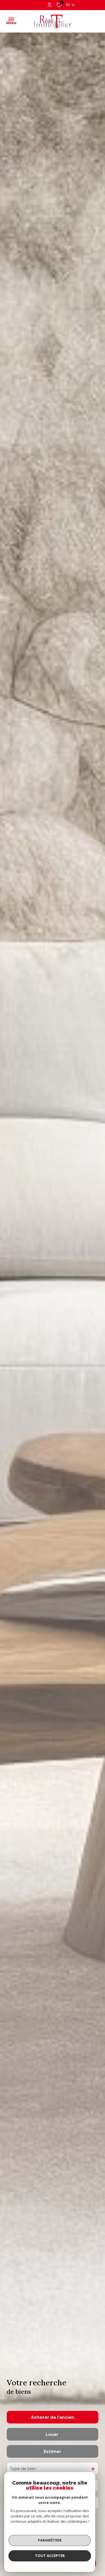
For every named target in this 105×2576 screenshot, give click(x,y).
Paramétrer (50, 2540)
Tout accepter (50, 2556)
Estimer (53, 2451)
